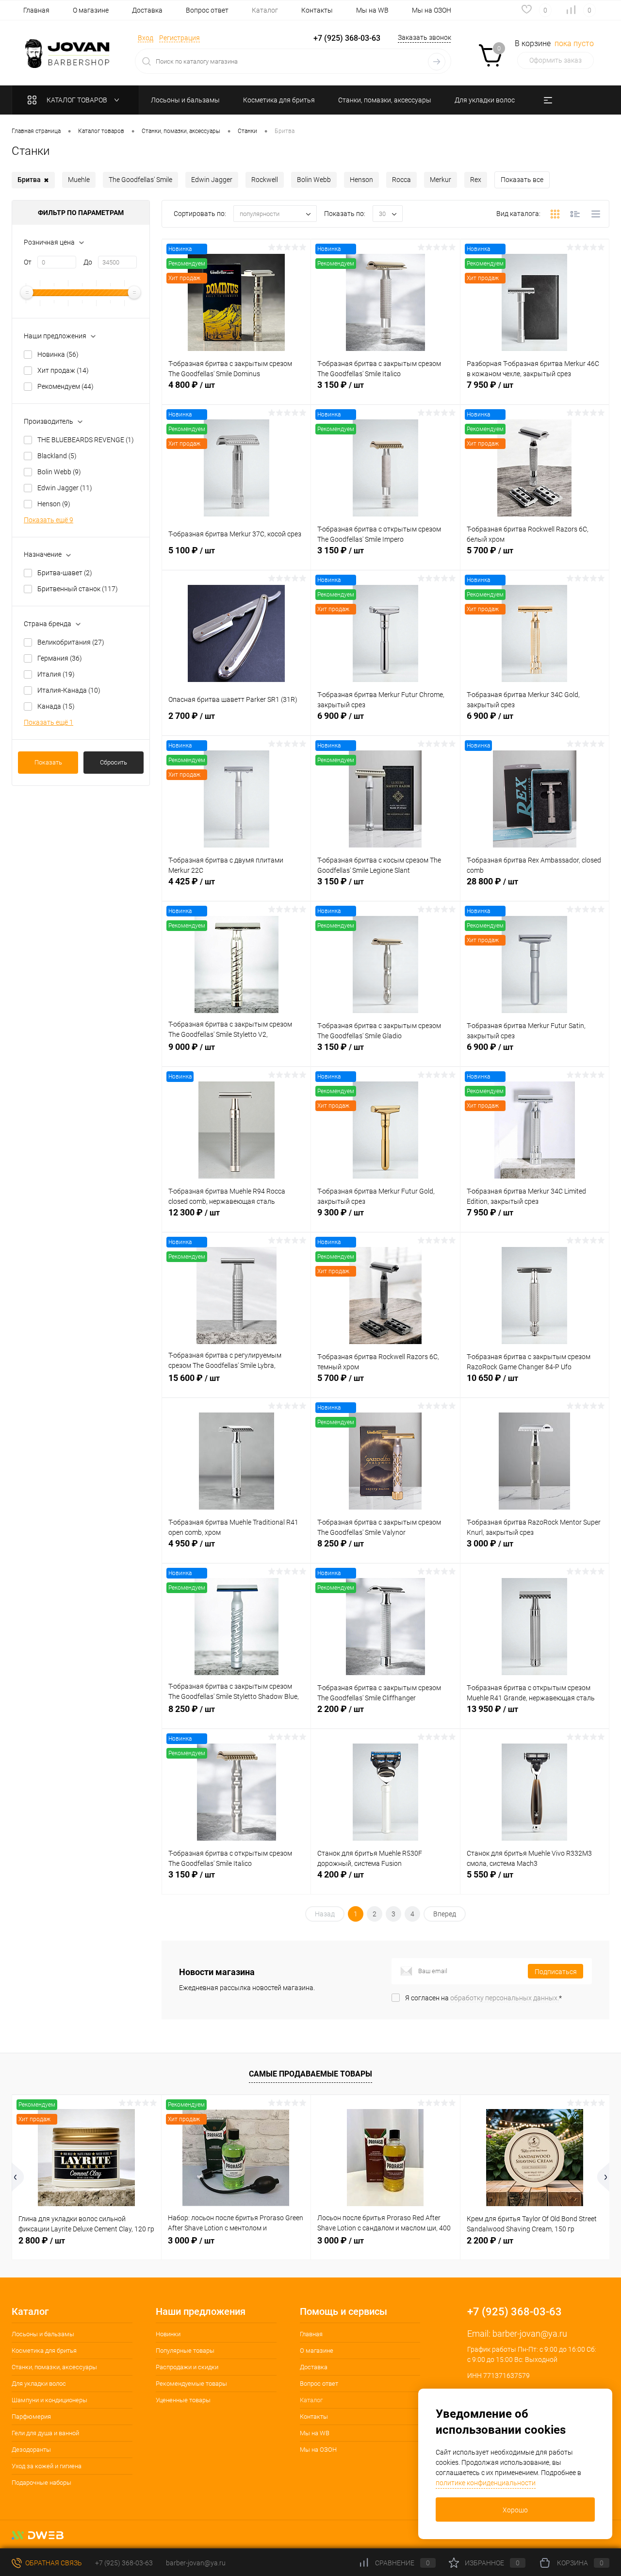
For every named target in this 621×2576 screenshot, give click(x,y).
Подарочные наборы (41, 2483)
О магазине (91, 10)
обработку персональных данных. (505, 1998)
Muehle (79, 180)
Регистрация (180, 38)
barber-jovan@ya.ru (530, 2334)
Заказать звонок (425, 37)
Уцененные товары (183, 2400)
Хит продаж (63, 370)
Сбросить (114, 762)
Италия (56, 674)
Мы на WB (372, 10)
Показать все (522, 180)
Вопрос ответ (207, 10)
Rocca (401, 180)
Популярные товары (185, 2351)
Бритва (33, 180)
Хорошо (515, 2510)
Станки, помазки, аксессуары (54, 2367)
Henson (361, 180)
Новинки (168, 2334)
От (28, 262)
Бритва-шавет (65, 573)
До (88, 262)
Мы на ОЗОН (432, 10)
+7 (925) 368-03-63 (124, 2563)
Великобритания (71, 642)
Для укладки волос (39, 2384)
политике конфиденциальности (486, 2483)
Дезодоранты (31, 2450)
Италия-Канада (69, 690)
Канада (56, 706)
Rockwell (265, 180)
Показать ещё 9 (49, 520)
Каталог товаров (78, 100)
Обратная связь (53, 2563)
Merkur (441, 180)
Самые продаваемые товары (310, 2074)
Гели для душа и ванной (45, 2433)
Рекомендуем (65, 386)
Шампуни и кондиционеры (49, 2400)
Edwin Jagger (212, 180)
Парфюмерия (31, 2417)
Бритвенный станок (78, 589)
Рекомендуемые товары (191, 2384)
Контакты (317, 10)
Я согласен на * (483, 1998)
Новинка (58, 354)
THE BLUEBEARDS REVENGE (86, 440)
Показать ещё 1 (49, 722)
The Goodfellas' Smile (140, 180)
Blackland (57, 456)
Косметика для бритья (44, 2351)
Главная (36, 10)
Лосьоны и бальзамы (43, 2334)
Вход (146, 38)
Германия (60, 658)
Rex (476, 180)
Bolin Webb (314, 180)
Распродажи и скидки (187, 2367)
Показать (48, 762)
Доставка (147, 10)
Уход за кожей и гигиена (47, 2466)
